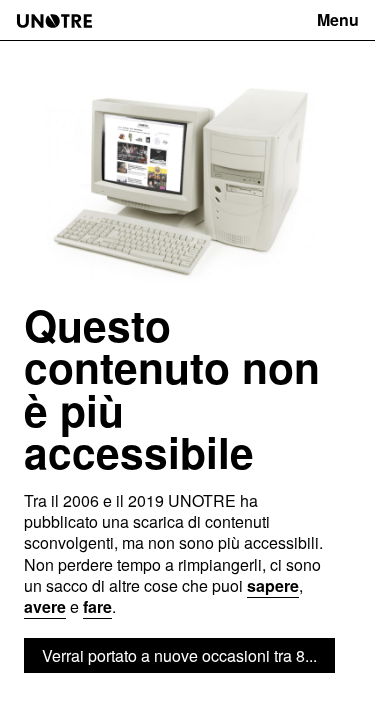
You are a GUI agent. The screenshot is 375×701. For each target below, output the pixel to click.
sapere (273, 585)
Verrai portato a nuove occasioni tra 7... (179, 655)
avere (45, 606)
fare (97, 606)
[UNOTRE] (54, 21)
